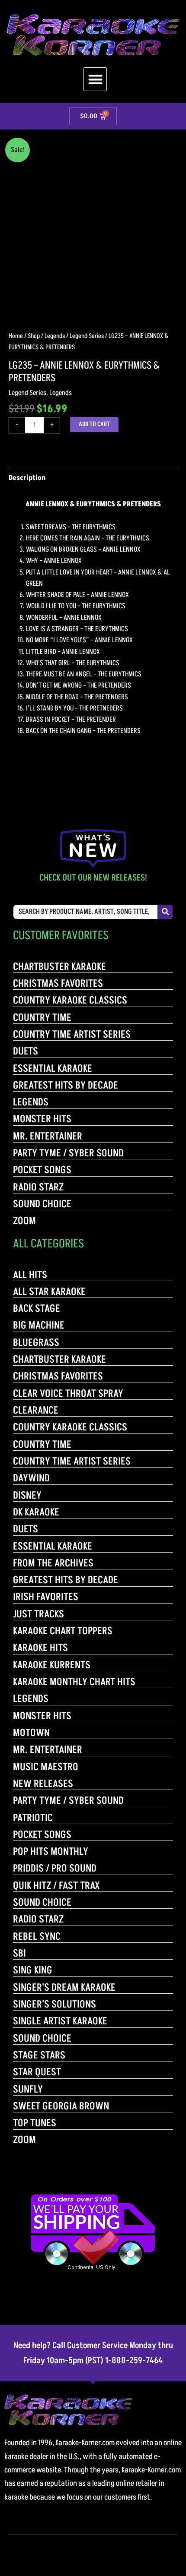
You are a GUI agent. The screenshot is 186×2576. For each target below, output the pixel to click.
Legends (55, 336)
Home (16, 336)
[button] (95, 79)
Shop (34, 336)
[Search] (165, 912)
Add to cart (94, 424)
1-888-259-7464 (134, 2361)
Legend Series (87, 336)
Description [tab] (27, 478)
